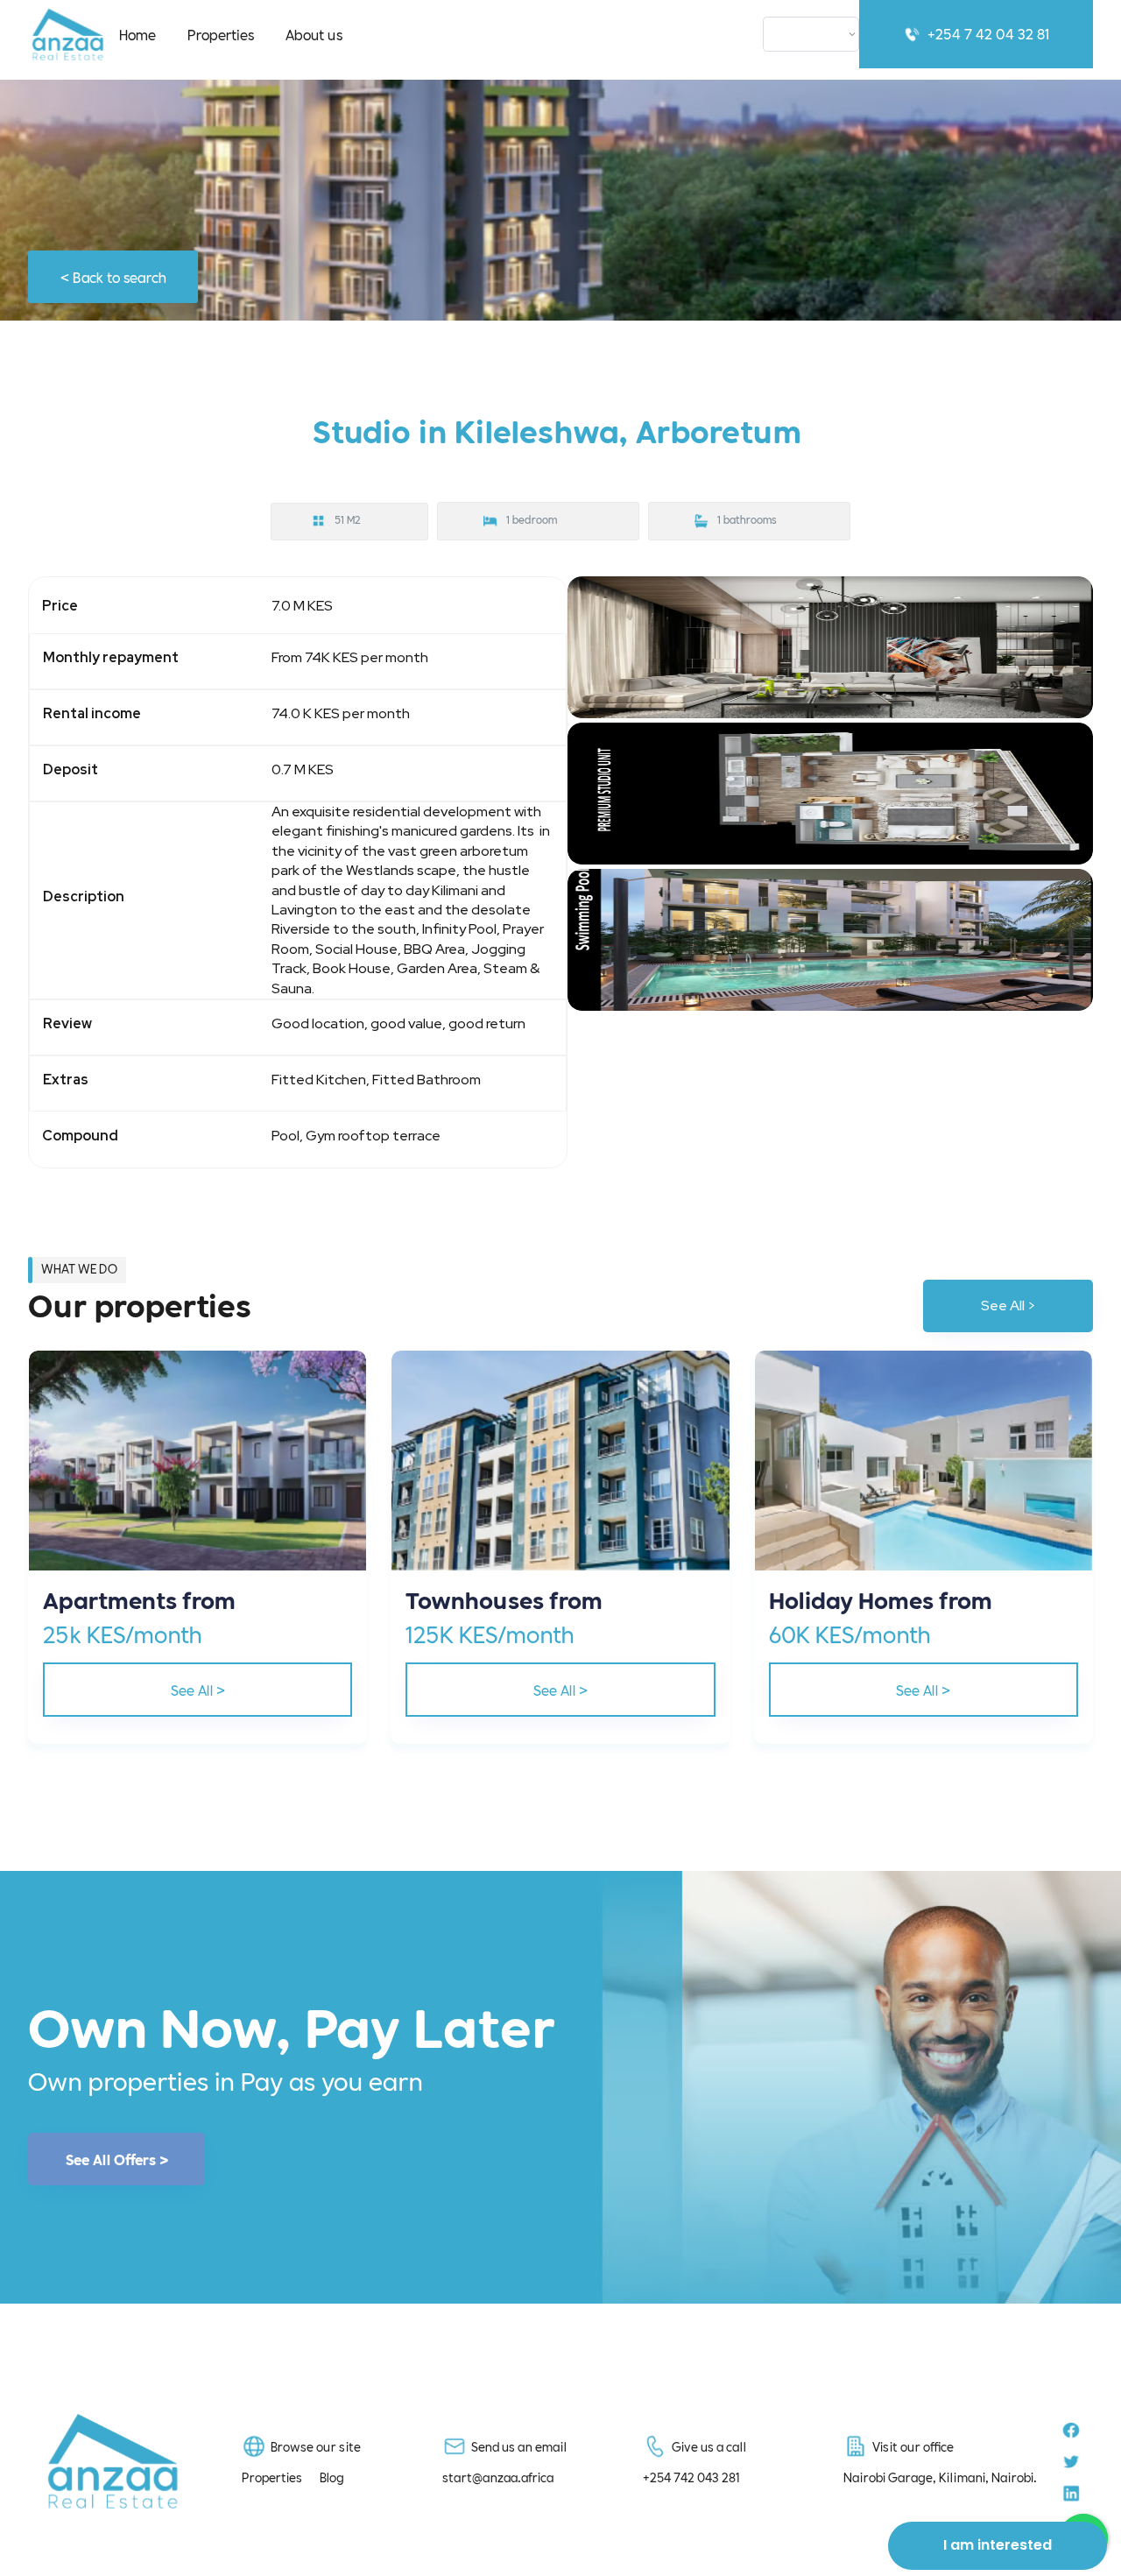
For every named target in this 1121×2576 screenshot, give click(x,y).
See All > (1008, 1306)
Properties (221, 34)
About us (314, 34)
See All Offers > (117, 2159)
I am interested (998, 2545)
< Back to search (113, 276)
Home (137, 34)
